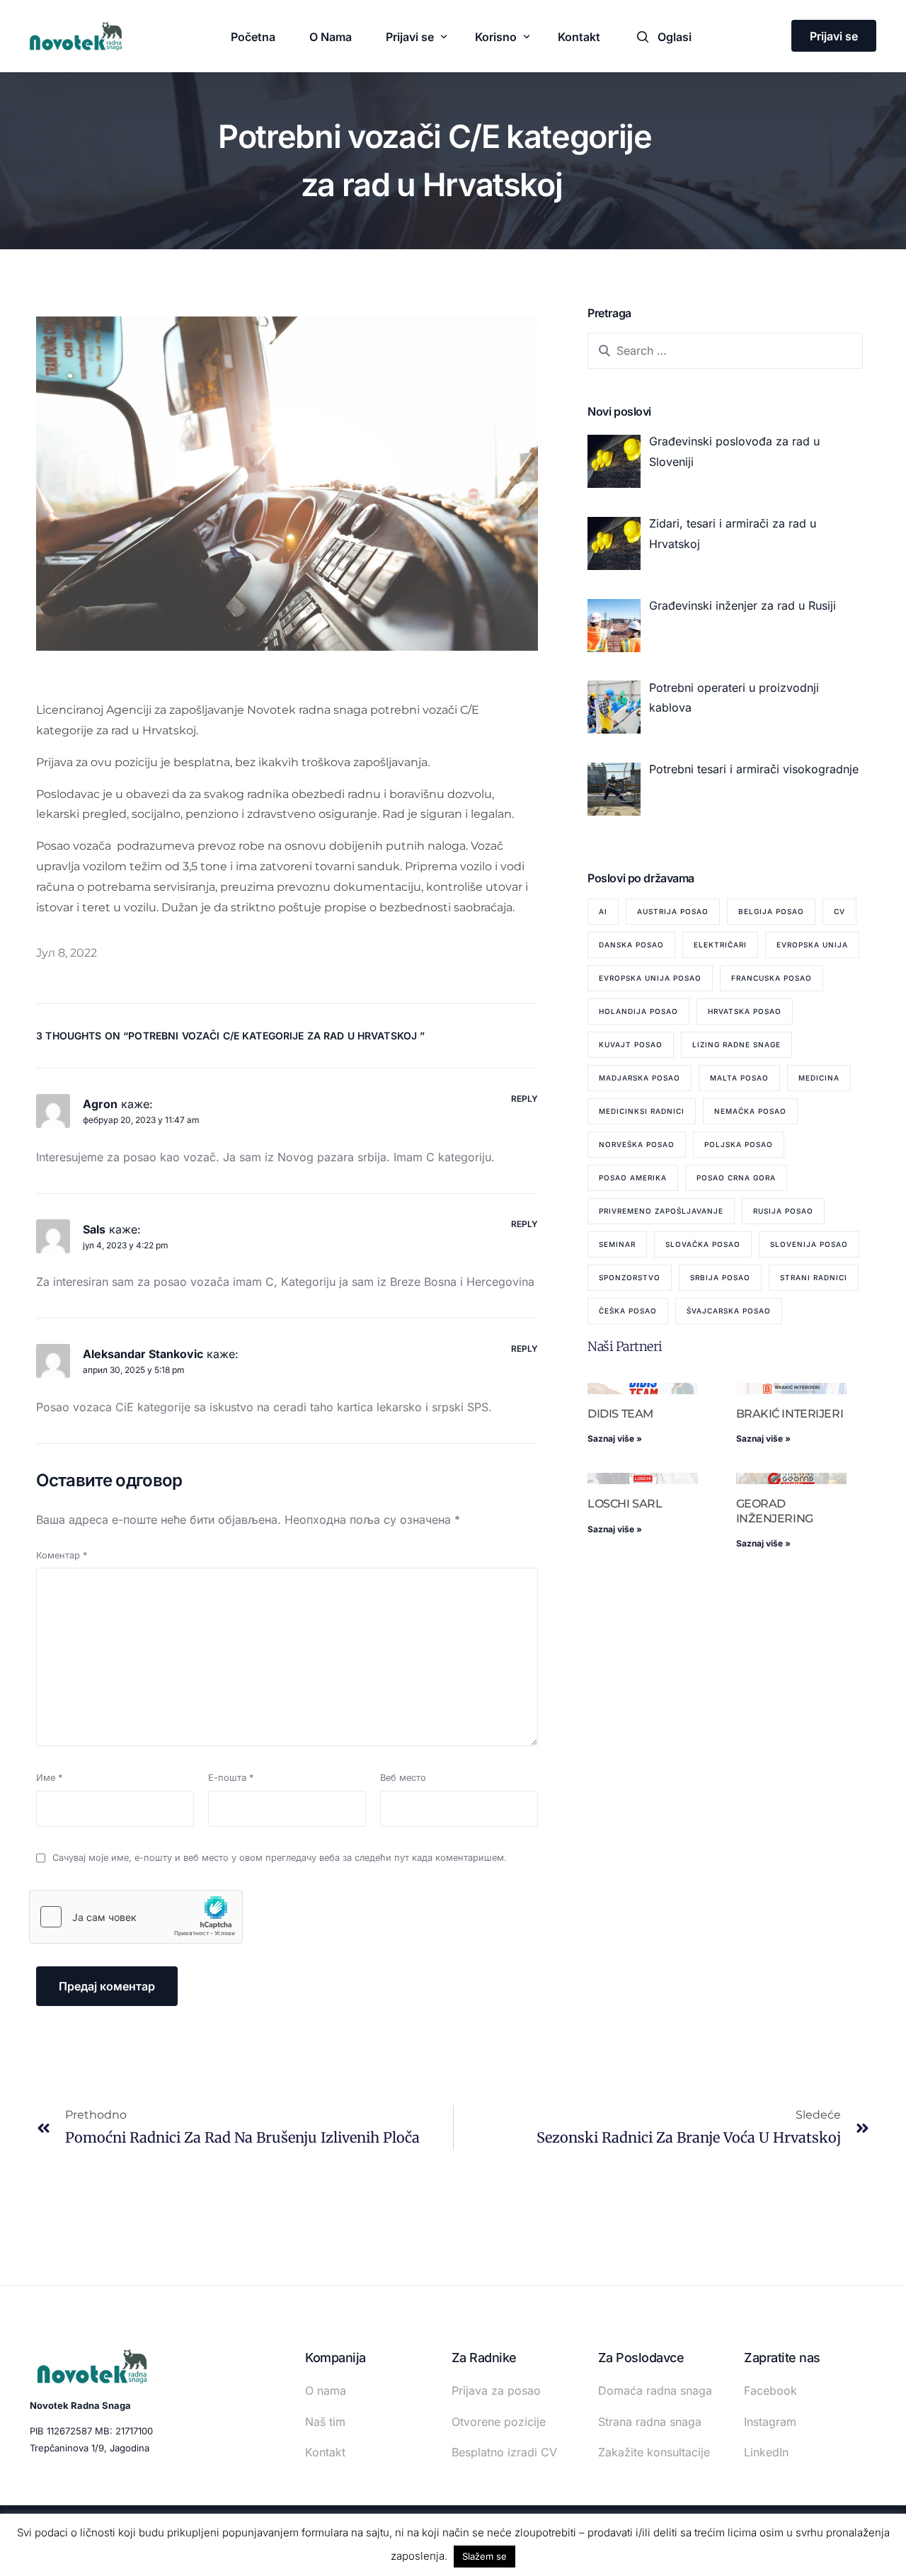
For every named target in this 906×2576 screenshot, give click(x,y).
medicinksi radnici (642, 1111)
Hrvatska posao (745, 1011)
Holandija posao (638, 1011)
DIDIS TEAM (620, 1414)
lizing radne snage (736, 1044)
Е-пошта (231, 1778)
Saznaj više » (615, 1438)
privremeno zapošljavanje (661, 1211)
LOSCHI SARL (625, 1504)
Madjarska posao (640, 1078)
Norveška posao (637, 1144)
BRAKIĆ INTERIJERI (790, 1414)
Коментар (62, 1555)
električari (720, 945)
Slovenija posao (809, 1244)
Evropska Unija (812, 945)
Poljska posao (739, 1144)
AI (603, 911)
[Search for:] (725, 351)
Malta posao (739, 1078)
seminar (617, 1244)
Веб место (403, 1778)
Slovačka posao (703, 1244)
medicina (819, 1078)
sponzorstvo (630, 1277)
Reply (525, 1099)
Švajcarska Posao (729, 1311)
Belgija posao (771, 911)
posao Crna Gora (736, 1178)
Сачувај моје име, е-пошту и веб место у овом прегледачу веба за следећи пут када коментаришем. (280, 1858)
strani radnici (814, 1277)
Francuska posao (772, 978)
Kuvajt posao (631, 1044)
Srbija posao (720, 1277)
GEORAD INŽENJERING (775, 1511)
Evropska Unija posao (650, 978)
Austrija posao (673, 911)
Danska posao (631, 945)
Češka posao (628, 1311)
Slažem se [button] (484, 2556)
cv (839, 911)
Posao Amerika (633, 1178)
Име (49, 1778)
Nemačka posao (750, 1111)
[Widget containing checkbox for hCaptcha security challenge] (136, 1917)
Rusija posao (783, 1211)
